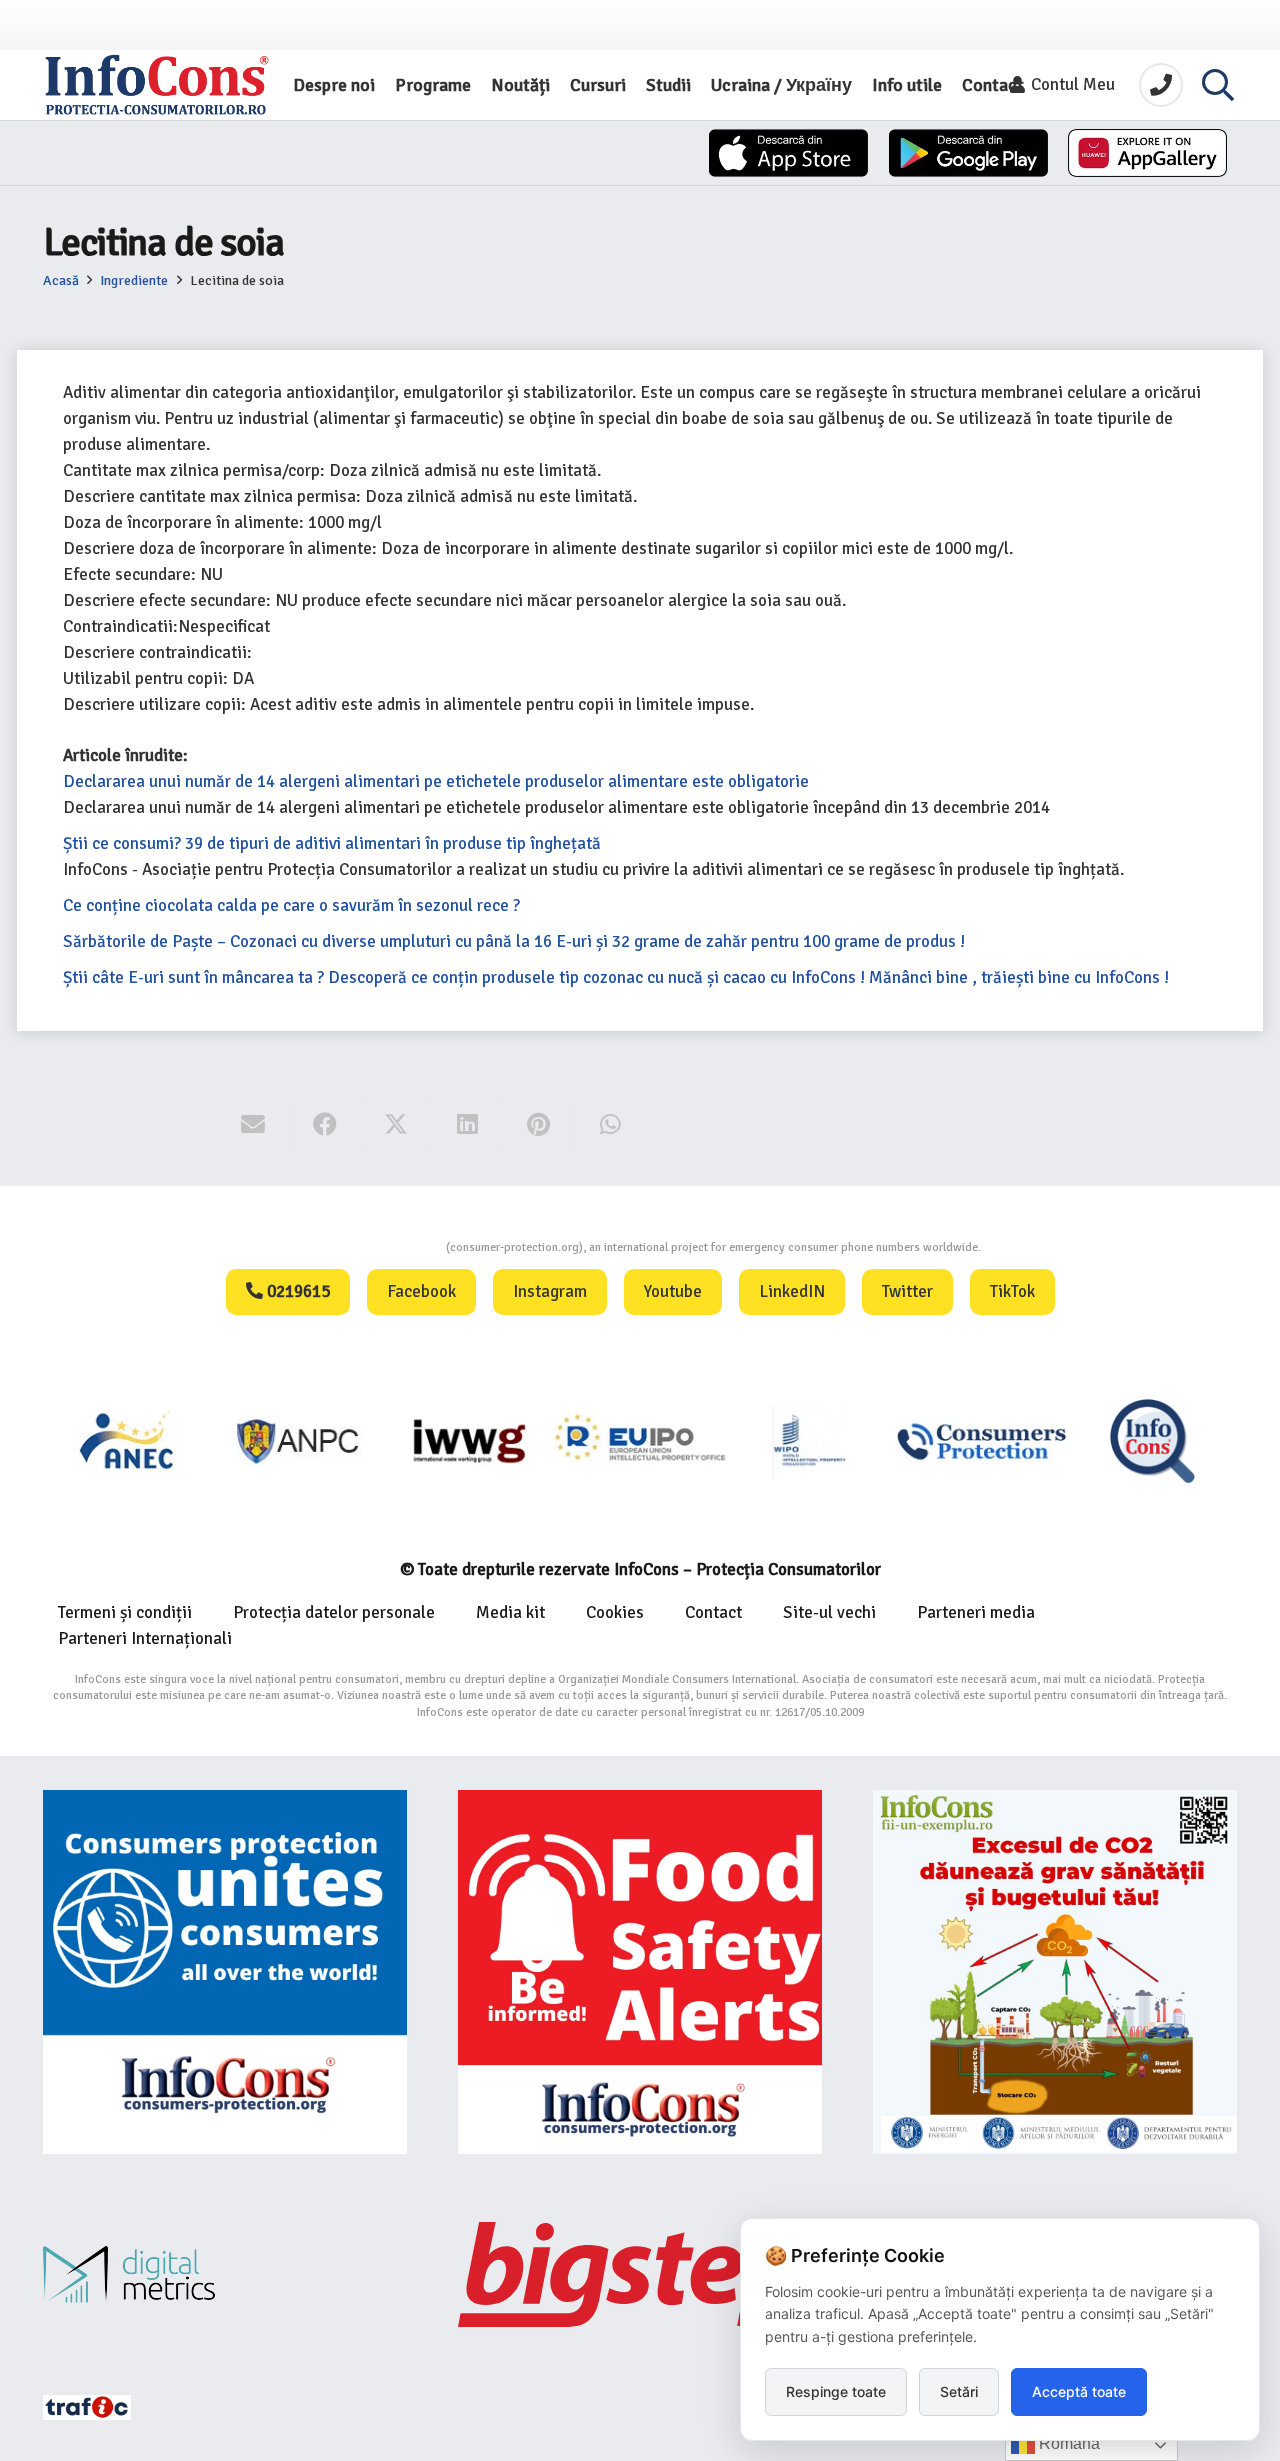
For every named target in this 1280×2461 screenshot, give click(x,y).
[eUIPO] (469, 1441)
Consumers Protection (371, 1247)
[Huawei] (1147, 153)
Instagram (550, 1291)
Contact (713, 1612)
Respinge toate (836, 2391)
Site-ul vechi (829, 1612)
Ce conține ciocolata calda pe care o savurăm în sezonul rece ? (291, 905)
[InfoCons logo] (157, 85)
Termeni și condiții (125, 1612)
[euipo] (298, 1441)
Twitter (907, 1291)
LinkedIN (792, 1291)
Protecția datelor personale (334, 1612)
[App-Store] (788, 153)
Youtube (673, 1291)
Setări (959, 2391)
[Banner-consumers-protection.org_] (225, 1972)
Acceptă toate (1079, 2391)
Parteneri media (976, 1612)
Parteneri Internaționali (145, 1638)
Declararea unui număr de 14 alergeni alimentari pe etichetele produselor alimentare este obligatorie (436, 781)
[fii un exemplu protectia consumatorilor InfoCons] (1055, 1972)
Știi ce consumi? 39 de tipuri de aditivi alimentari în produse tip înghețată (332, 843)
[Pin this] (539, 1125)
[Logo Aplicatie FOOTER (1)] (981, 1441)
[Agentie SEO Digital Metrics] (225, 2274)
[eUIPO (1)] (810, 1441)
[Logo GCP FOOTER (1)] (1152, 1441)
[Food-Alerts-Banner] (640, 1972)
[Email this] (253, 1125)
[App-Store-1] (968, 153)
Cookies (615, 1612)
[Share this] (325, 1125)
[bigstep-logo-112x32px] (640, 2274)
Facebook (421, 1291)
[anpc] (128, 1441)
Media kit (510, 1612)
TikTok (1012, 1291)
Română (1067, 2443)
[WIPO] (640, 1441)
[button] (1218, 85)
